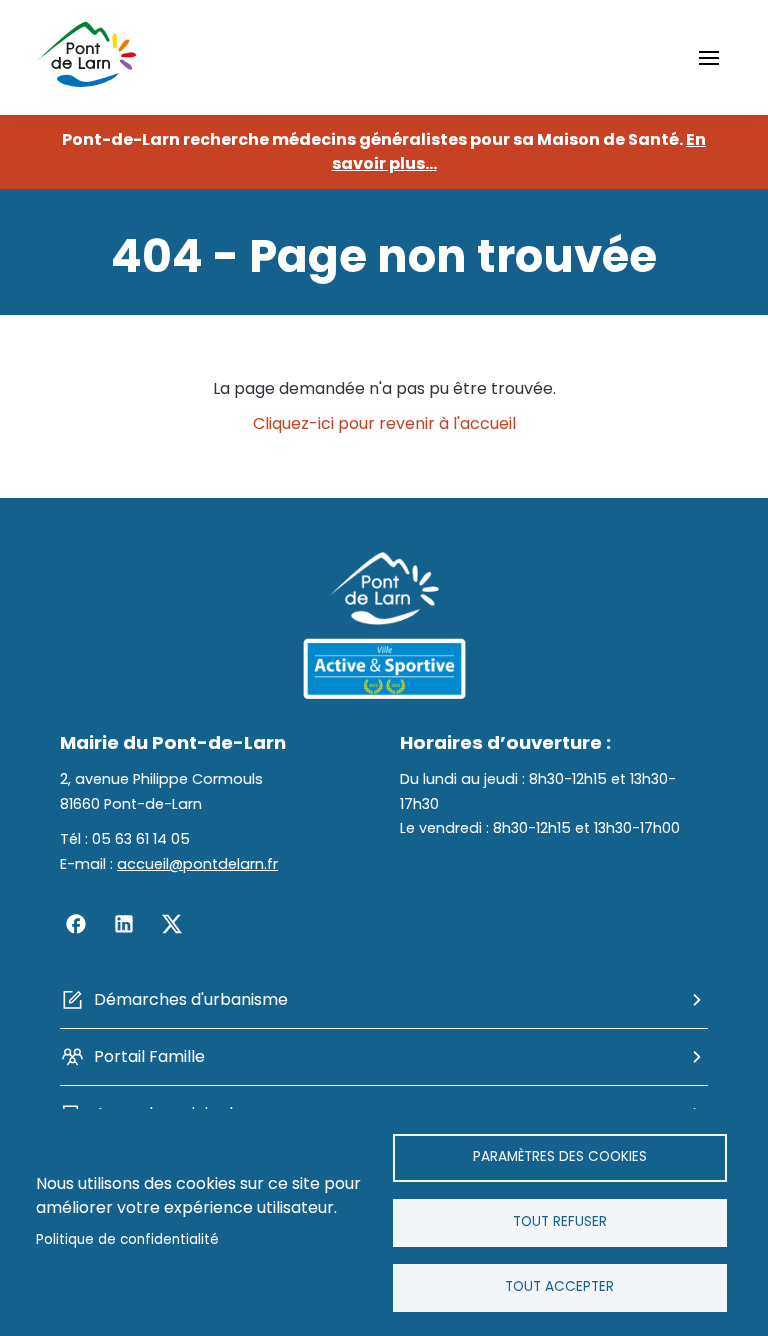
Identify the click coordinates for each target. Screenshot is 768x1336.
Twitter (172, 924)
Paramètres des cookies (560, 1156)
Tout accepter (559, 1286)
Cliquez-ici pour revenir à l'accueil (384, 423)
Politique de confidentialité (127, 1239)
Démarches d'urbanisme (191, 999)
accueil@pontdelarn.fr (197, 864)
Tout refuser (560, 1221)
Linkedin (124, 924)
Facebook (76, 924)
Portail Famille (149, 1056)
